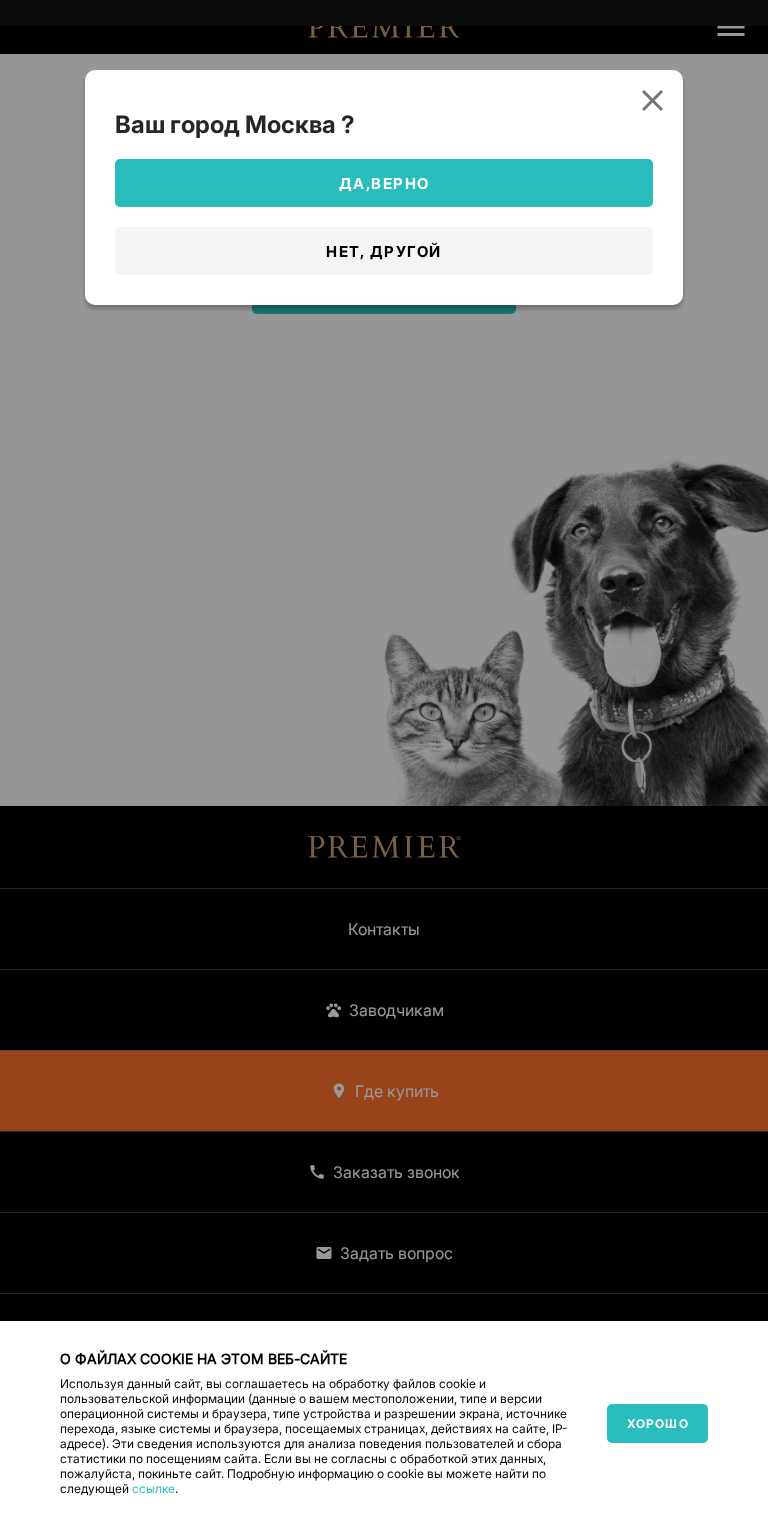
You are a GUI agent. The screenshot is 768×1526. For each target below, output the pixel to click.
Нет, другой (384, 251)
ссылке (153, 1488)
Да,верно (384, 183)
